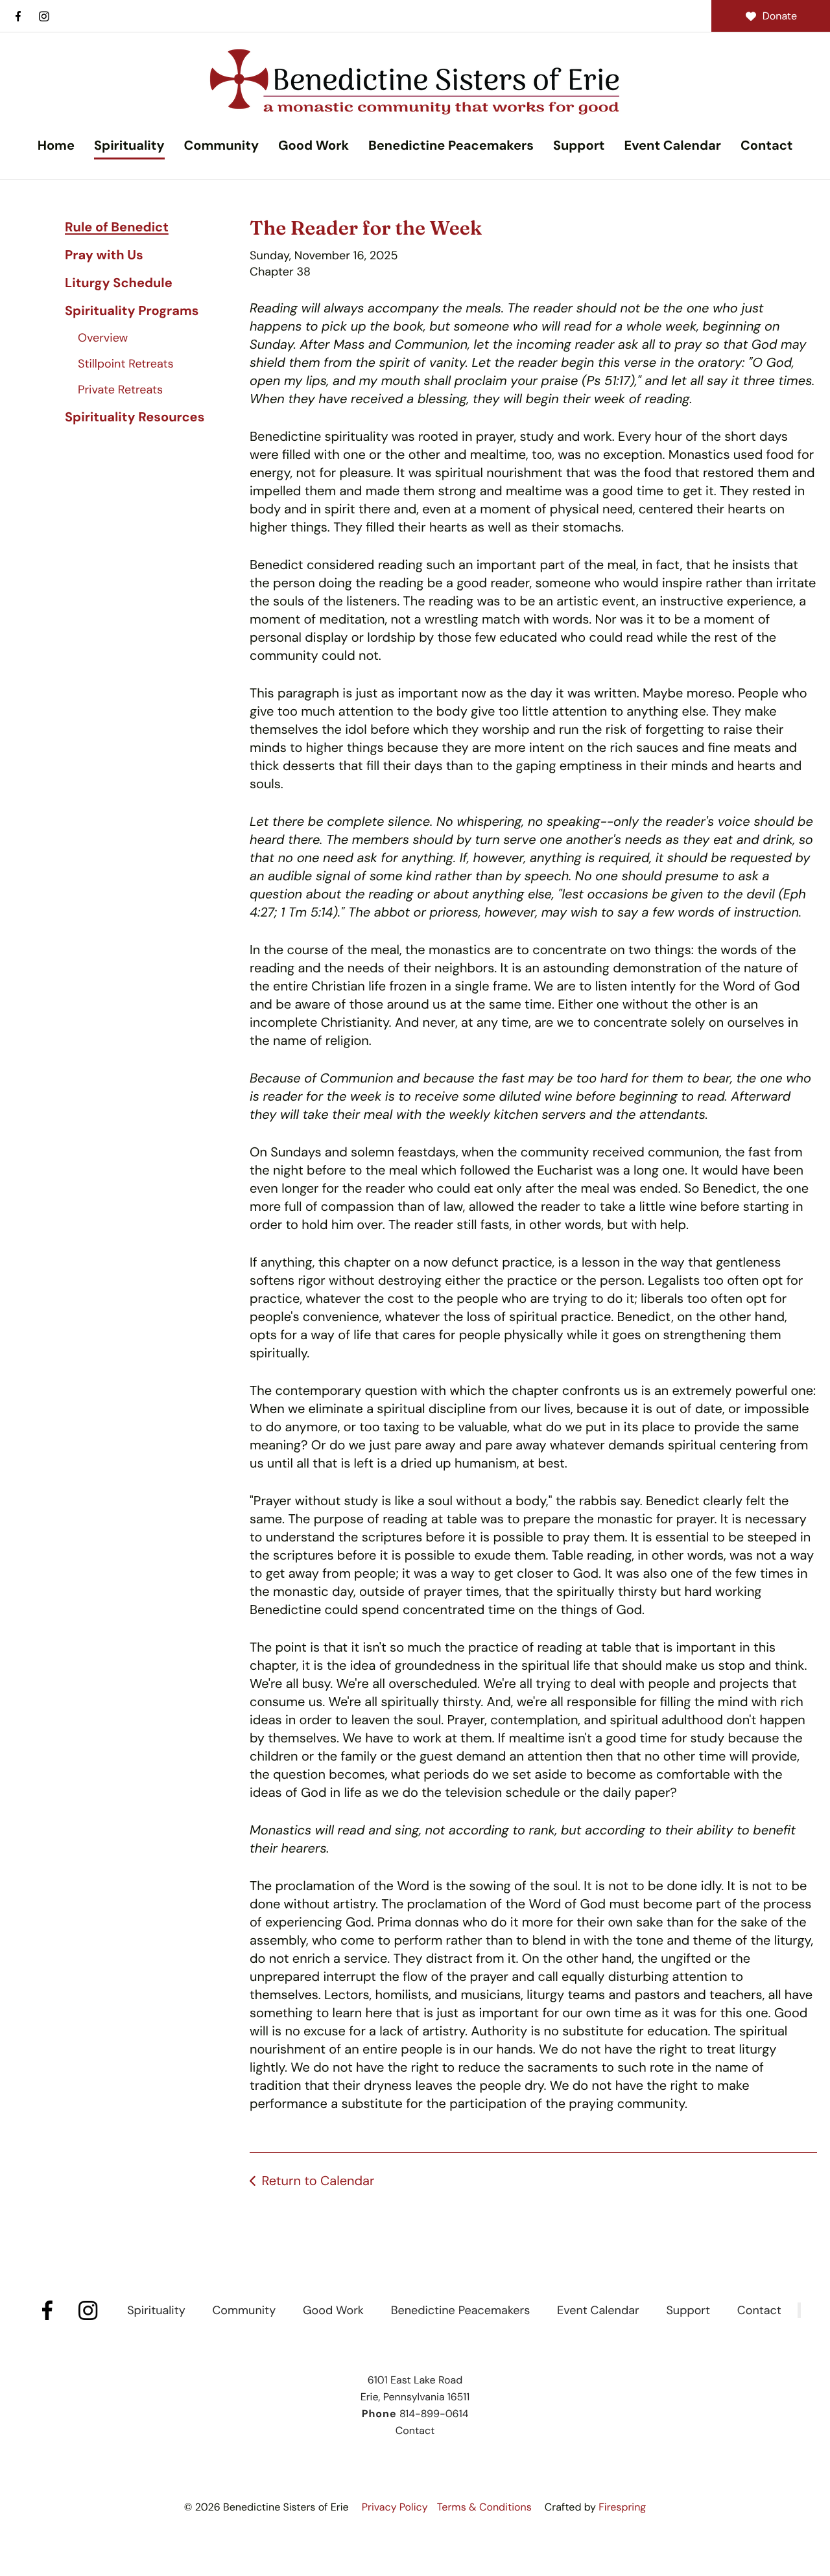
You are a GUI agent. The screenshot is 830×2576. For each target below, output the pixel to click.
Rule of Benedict (117, 228)
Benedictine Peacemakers (451, 146)
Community (221, 146)
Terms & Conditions (484, 2507)
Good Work (314, 146)
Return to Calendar (318, 2181)
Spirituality (129, 146)
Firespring (622, 2507)
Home (56, 146)
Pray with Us (104, 255)
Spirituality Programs (132, 311)
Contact (766, 146)
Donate (780, 16)
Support (579, 146)
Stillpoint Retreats (126, 364)
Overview (103, 338)
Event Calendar (672, 146)
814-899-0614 (434, 2414)
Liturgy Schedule (119, 283)
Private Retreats (120, 390)
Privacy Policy (395, 2507)
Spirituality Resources (135, 417)
